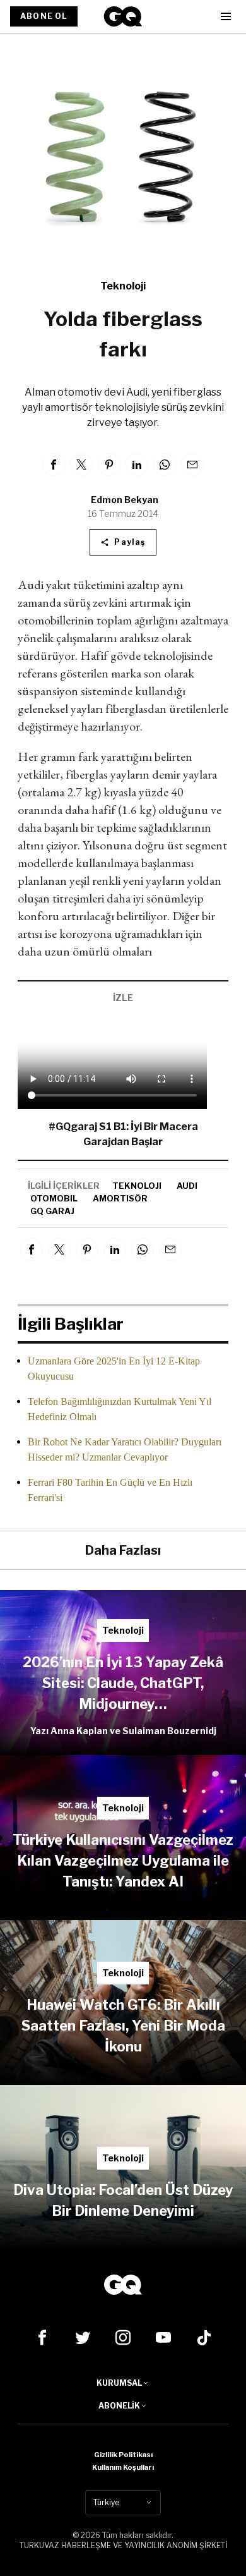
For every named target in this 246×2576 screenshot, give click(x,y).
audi (187, 1186)
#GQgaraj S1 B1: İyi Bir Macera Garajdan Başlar (123, 1134)
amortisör (120, 1198)
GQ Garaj (52, 1211)
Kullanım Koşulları (123, 2467)
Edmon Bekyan (125, 500)
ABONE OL (44, 16)
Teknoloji (123, 286)
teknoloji (137, 1186)
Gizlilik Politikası (123, 2455)
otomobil (54, 1198)
